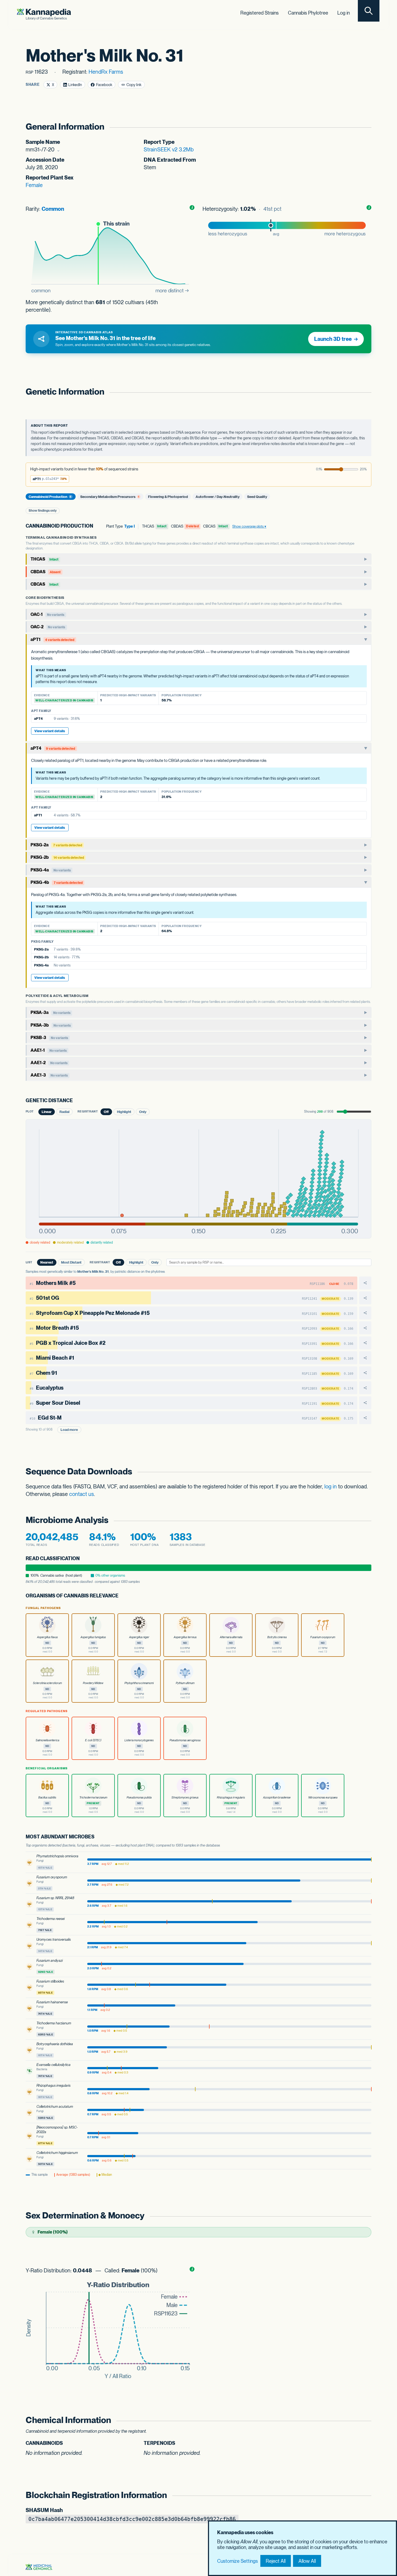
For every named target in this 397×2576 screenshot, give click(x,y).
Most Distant (71, 1262)
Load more (69, 1430)
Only (143, 1112)
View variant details (50, 731)
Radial (64, 1112)
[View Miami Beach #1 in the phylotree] (365, 1358)
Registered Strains (260, 13)
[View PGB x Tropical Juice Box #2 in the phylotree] (365, 1343)
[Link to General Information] (365, 127)
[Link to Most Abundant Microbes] (99, 1837)
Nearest (47, 1262)
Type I (129, 526)
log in (331, 1486)
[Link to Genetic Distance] (77, 1101)
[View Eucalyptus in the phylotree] (365, 1388)
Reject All (276, 2561)
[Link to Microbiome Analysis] (365, 1520)
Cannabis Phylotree (308, 13)
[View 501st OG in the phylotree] (365, 1298)
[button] (50, 479)
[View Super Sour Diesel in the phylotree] (365, 1403)
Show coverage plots (248, 526)
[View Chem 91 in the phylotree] (365, 1373)
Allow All (307, 2561)
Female (34, 185)
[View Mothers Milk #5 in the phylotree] (365, 1283)
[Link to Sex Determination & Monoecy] (365, 2216)
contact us (82, 1494)
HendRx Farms (106, 72)
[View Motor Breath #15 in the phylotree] (365, 1328)
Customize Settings (238, 2561)
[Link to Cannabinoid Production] (97, 526)
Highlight (124, 1112)
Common (53, 209)
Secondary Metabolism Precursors (110, 496)
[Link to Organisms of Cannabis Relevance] (123, 1596)
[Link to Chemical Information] (365, 2420)
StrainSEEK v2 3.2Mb (169, 150)
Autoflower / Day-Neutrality (218, 496)
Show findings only (43, 511)
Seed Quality (257, 496)
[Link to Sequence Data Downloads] (365, 1472)
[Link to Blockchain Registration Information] (365, 2495)
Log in (344, 13)
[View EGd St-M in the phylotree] (365, 1418)
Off (106, 1112)
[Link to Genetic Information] (365, 392)
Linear (47, 1112)
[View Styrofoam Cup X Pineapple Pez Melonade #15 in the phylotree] (365, 1313)
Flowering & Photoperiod (168, 496)
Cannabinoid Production (50, 496)
